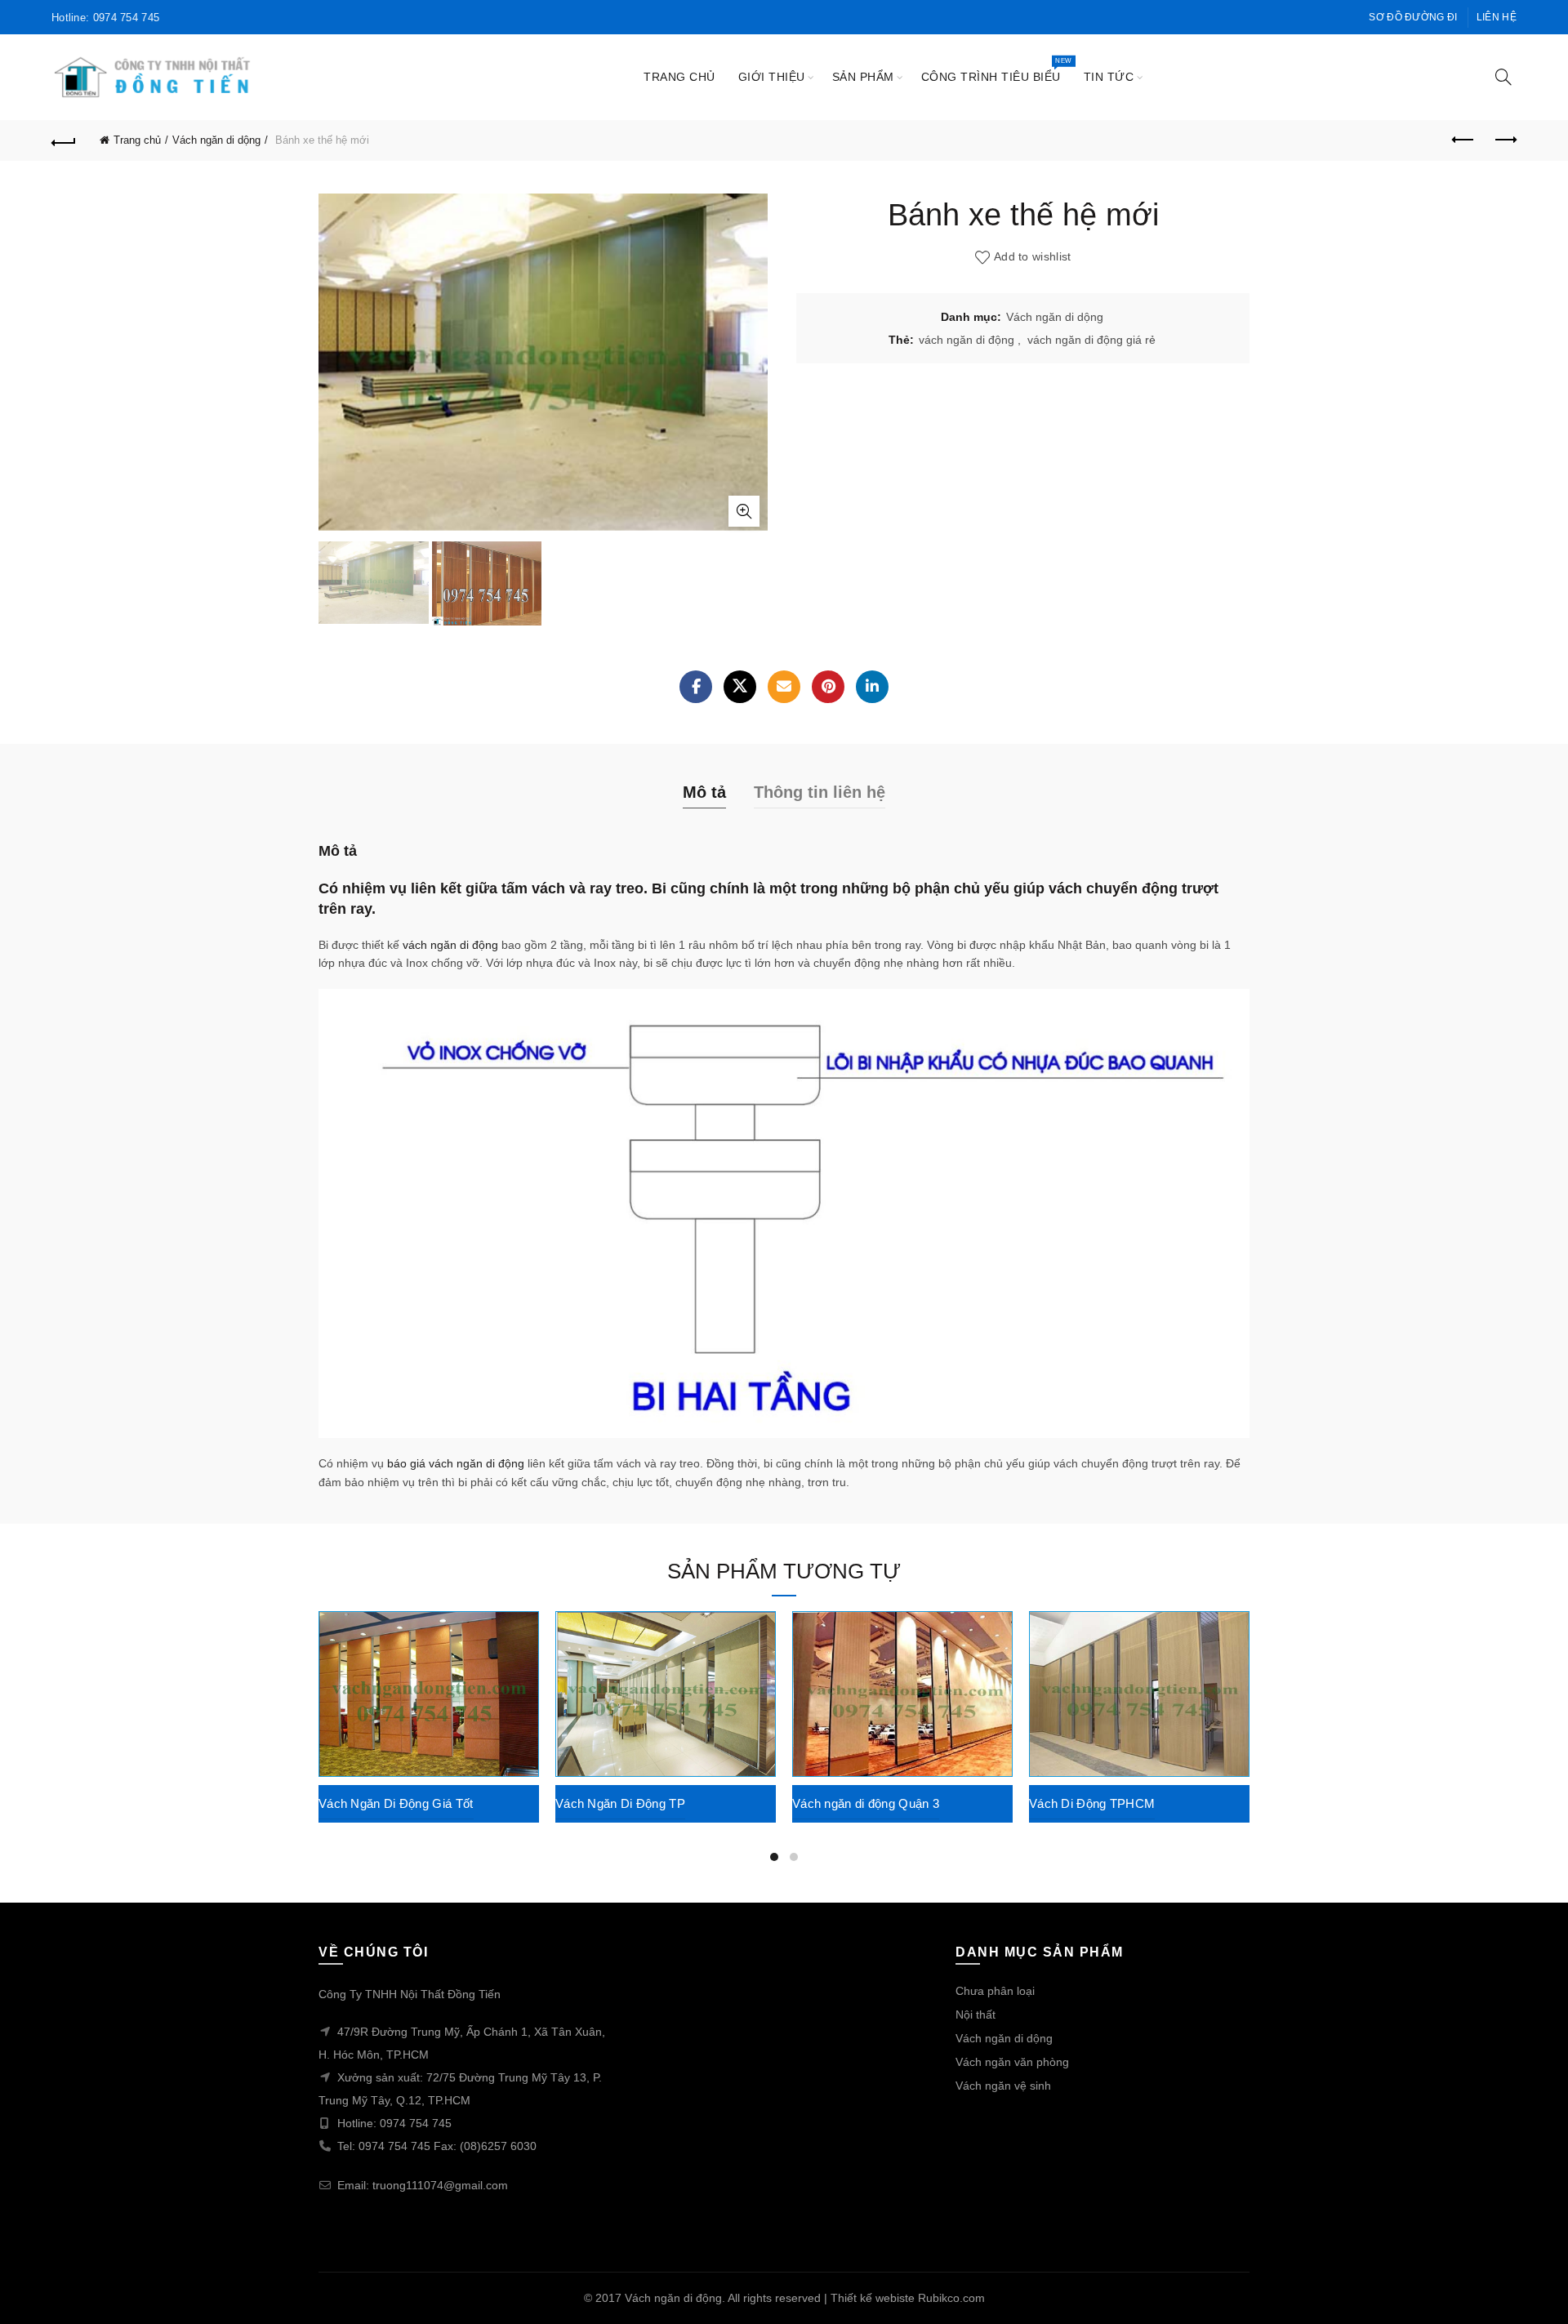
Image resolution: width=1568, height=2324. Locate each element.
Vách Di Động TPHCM (1092, 1803)
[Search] (1503, 77)
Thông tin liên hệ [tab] (820, 792)
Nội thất (976, 2015)
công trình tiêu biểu (996, 70)
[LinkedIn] (872, 687)
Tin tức (1109, 77)
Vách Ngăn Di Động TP (620, 1803)
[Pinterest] (828, 687)
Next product (1504, 140)
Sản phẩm (863, 77)
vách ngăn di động (967, 340)
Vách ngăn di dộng (216, 140)
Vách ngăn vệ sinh (1003, 2086)
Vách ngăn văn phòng (1012, 2062)
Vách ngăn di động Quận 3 (866, 1803)
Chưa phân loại (995, 1991)
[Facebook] (696, 687)
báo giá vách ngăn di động (456, 1463)
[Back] (64, 140)
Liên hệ (1497, 17)
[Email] (784, 687)
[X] (740, 687)
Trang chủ (679, 77)
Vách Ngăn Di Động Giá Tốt (396, 1803)
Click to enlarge (744, 511)
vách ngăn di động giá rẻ (1091, 340)
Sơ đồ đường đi (1413, 17)
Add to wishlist (1033, 256)
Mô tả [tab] (704, 792)
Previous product (1463, 140)
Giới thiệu (772, 77)
